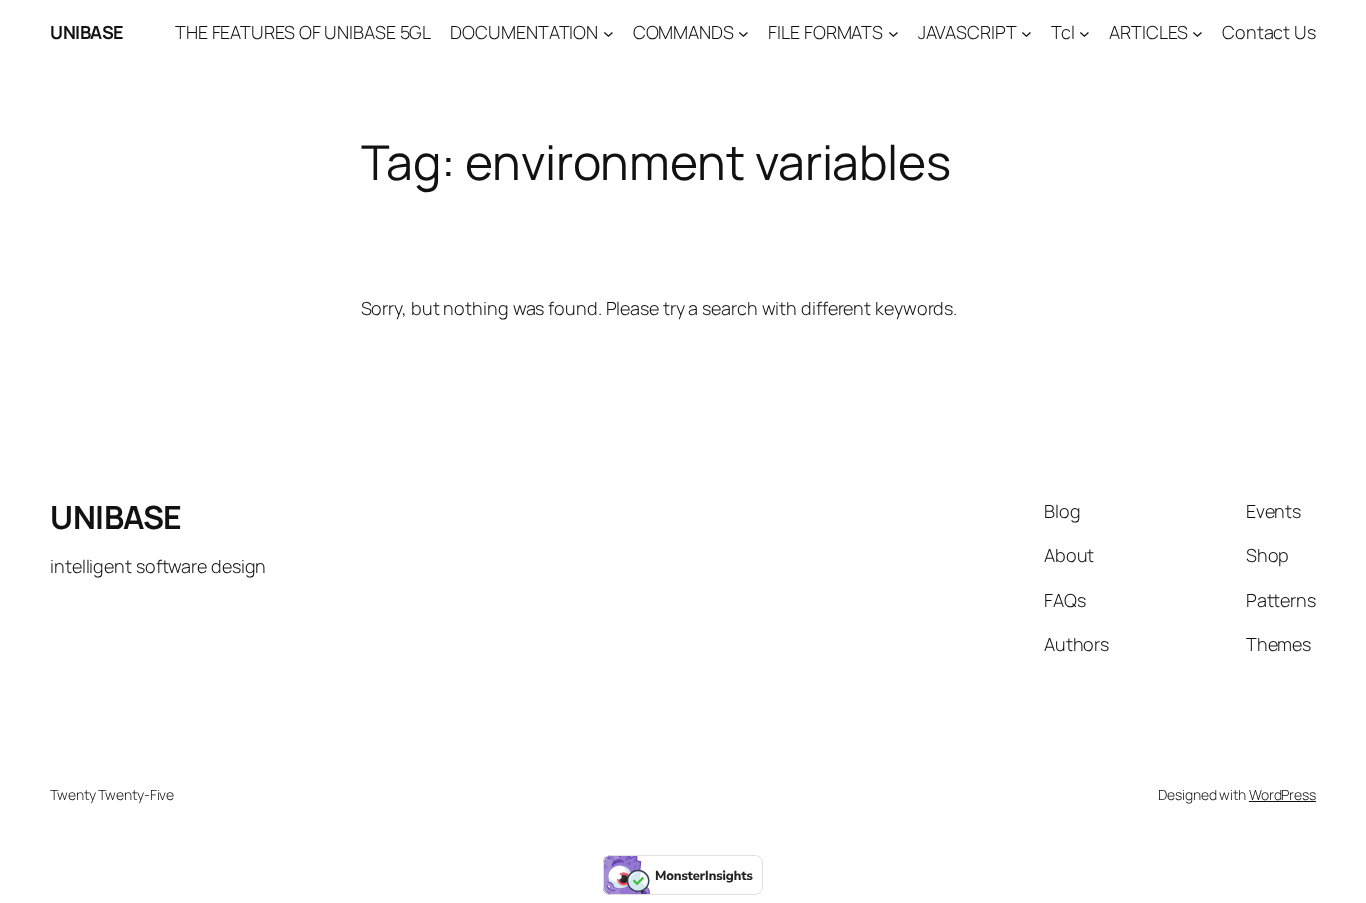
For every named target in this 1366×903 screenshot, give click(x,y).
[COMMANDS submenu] (743, 32)
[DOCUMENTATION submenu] (608, 32)
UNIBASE (87, 32)
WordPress (1282, 794)
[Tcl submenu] (1084, 32)
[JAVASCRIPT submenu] (1026, 32)
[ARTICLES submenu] (1197, 32)
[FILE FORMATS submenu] (893, 32)
